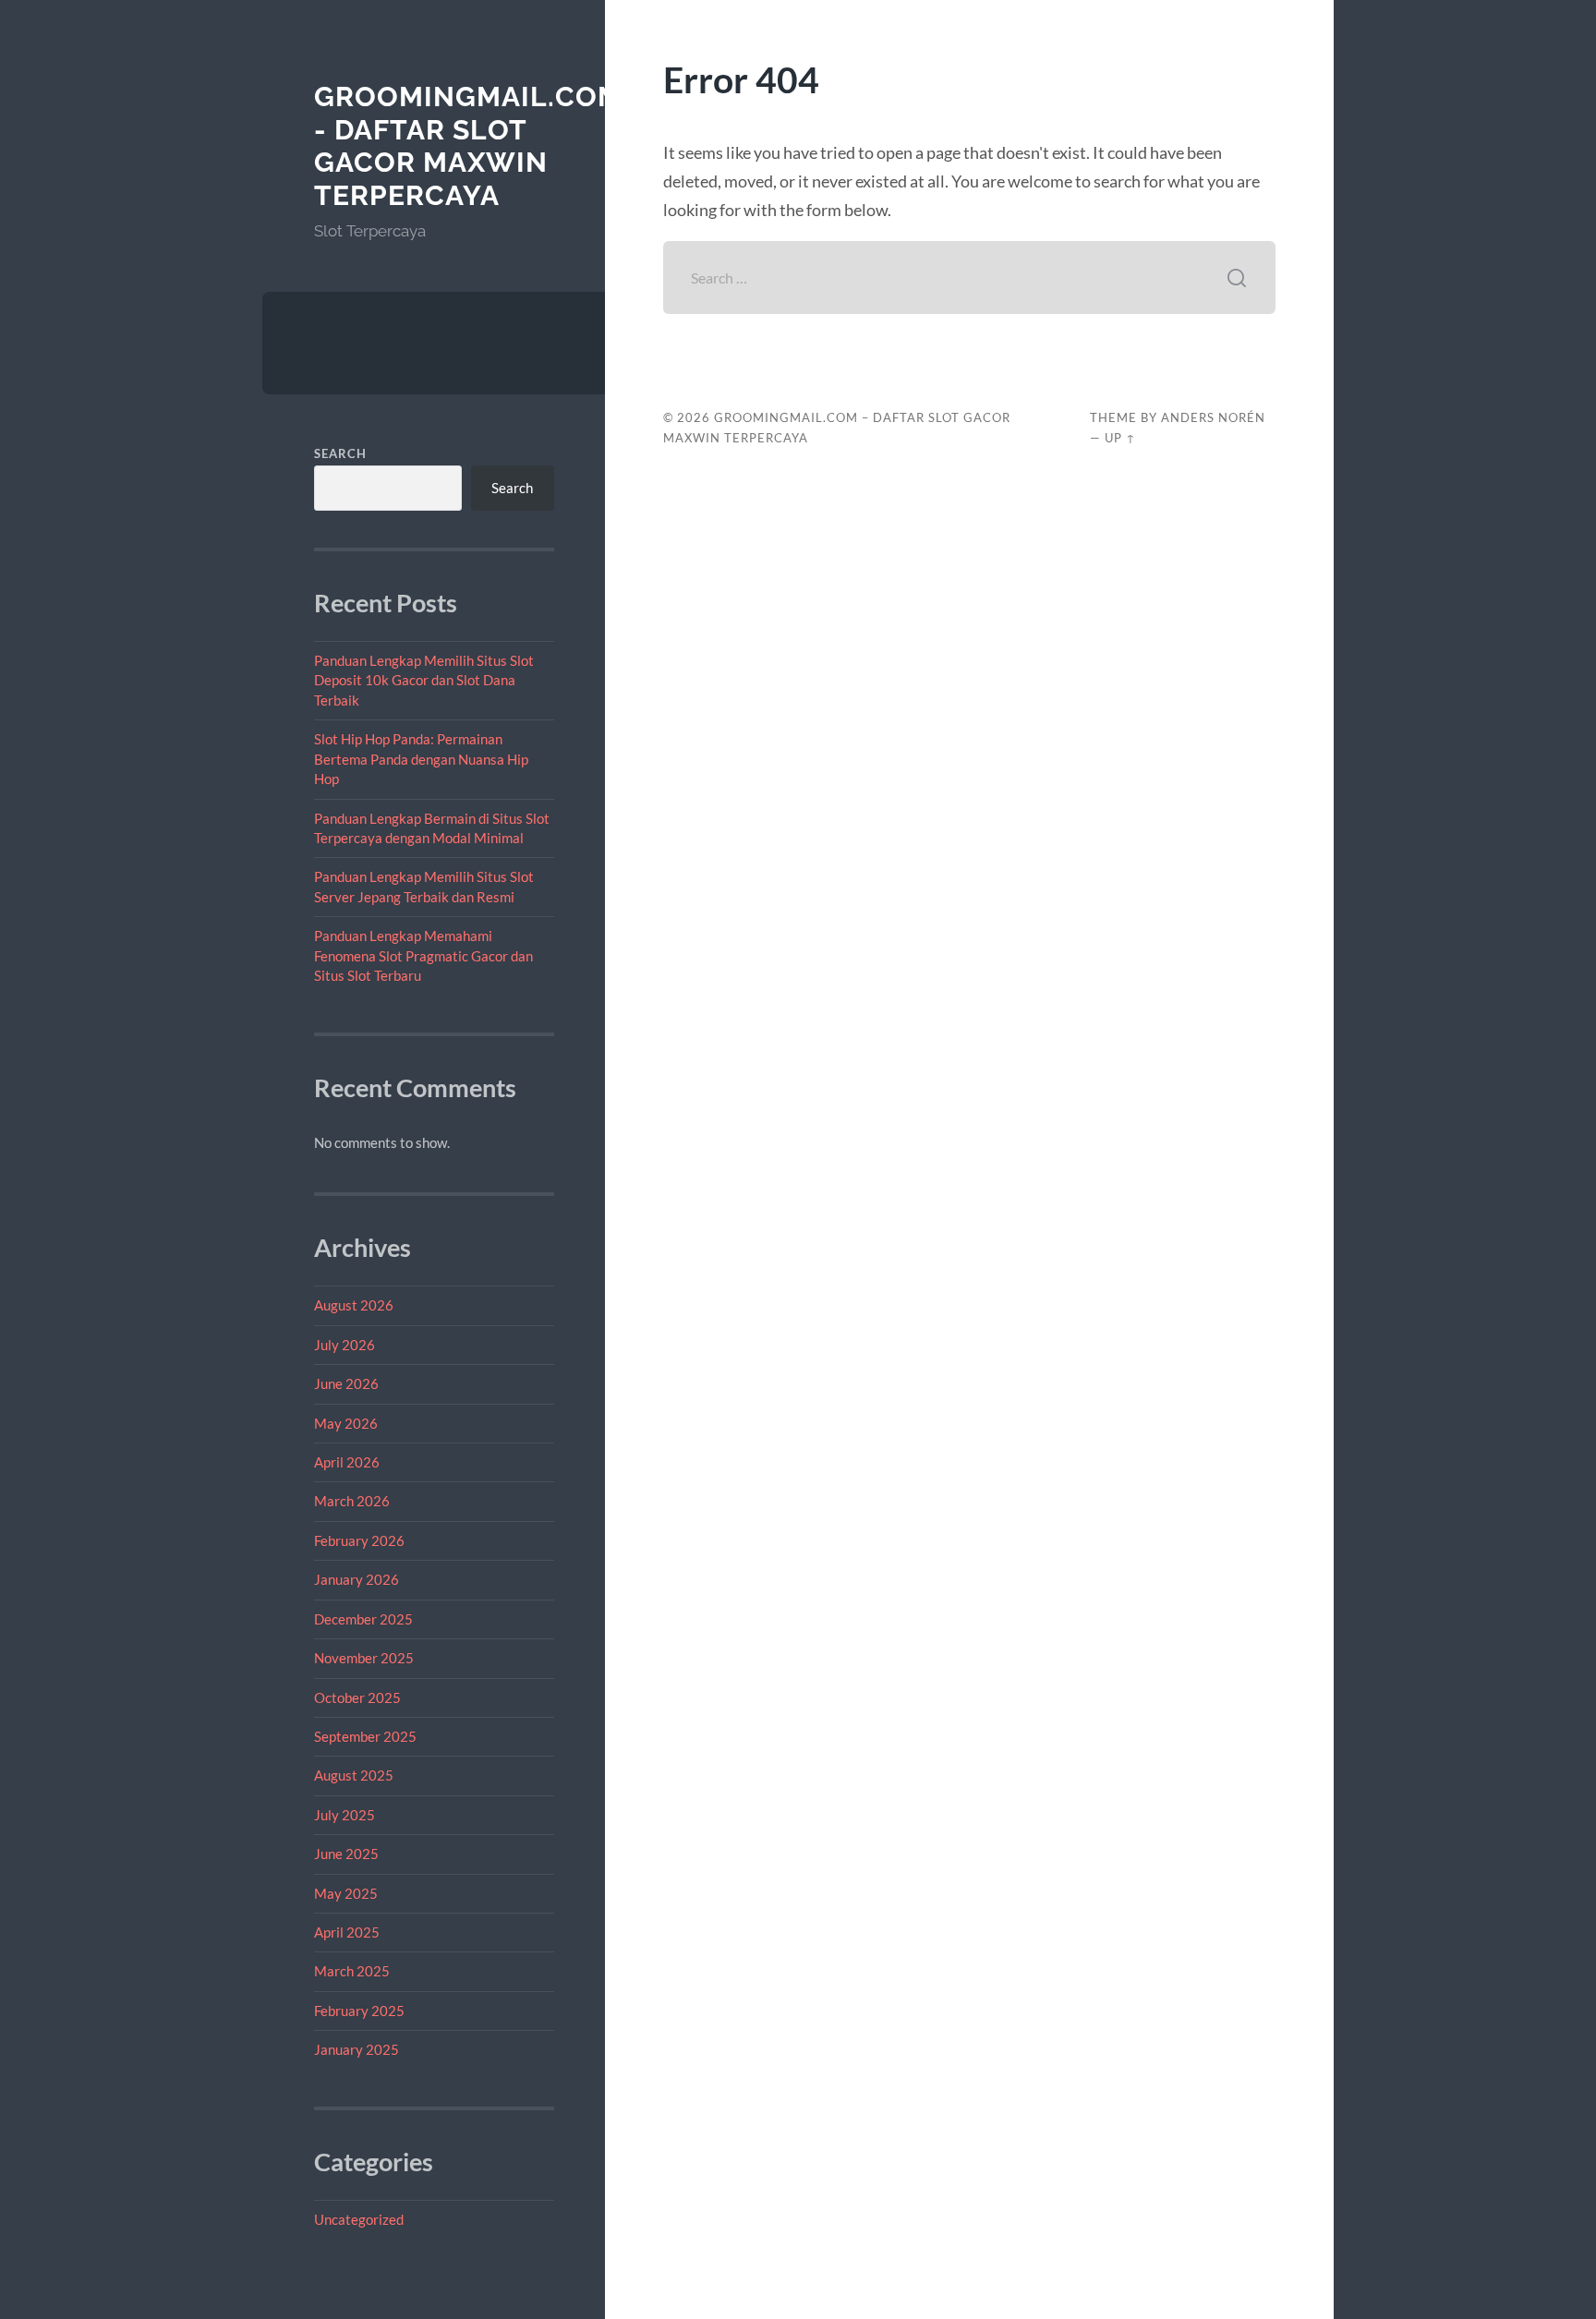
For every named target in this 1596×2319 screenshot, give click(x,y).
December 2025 (363, 1619)
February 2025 (359, 2011)
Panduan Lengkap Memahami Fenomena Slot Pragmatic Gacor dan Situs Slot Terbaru (423, 955)
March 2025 (352, 1971)
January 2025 (357, 2049)
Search (340, 453)
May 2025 (346, 1893)
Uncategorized (359, 2219)
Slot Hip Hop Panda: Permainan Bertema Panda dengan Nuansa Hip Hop (421, 759)
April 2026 (347, 1462)
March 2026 (352, 1501)
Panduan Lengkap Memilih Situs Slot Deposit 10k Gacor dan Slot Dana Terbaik (424, 680)
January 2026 (357, 1579)
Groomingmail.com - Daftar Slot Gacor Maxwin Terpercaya (468, 146)
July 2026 (345, 1345)
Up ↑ (1120, 438)
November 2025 (364, 1658)
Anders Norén (1213, 417)
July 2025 (345, 1815)
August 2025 (354, 1775)
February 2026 (359, 1540)
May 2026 (346, 1423)
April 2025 (347, 1932)
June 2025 (346, 1854)
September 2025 (365, 1736)
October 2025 (357, 1697)
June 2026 (346, 1383)
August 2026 (354, 1305)
